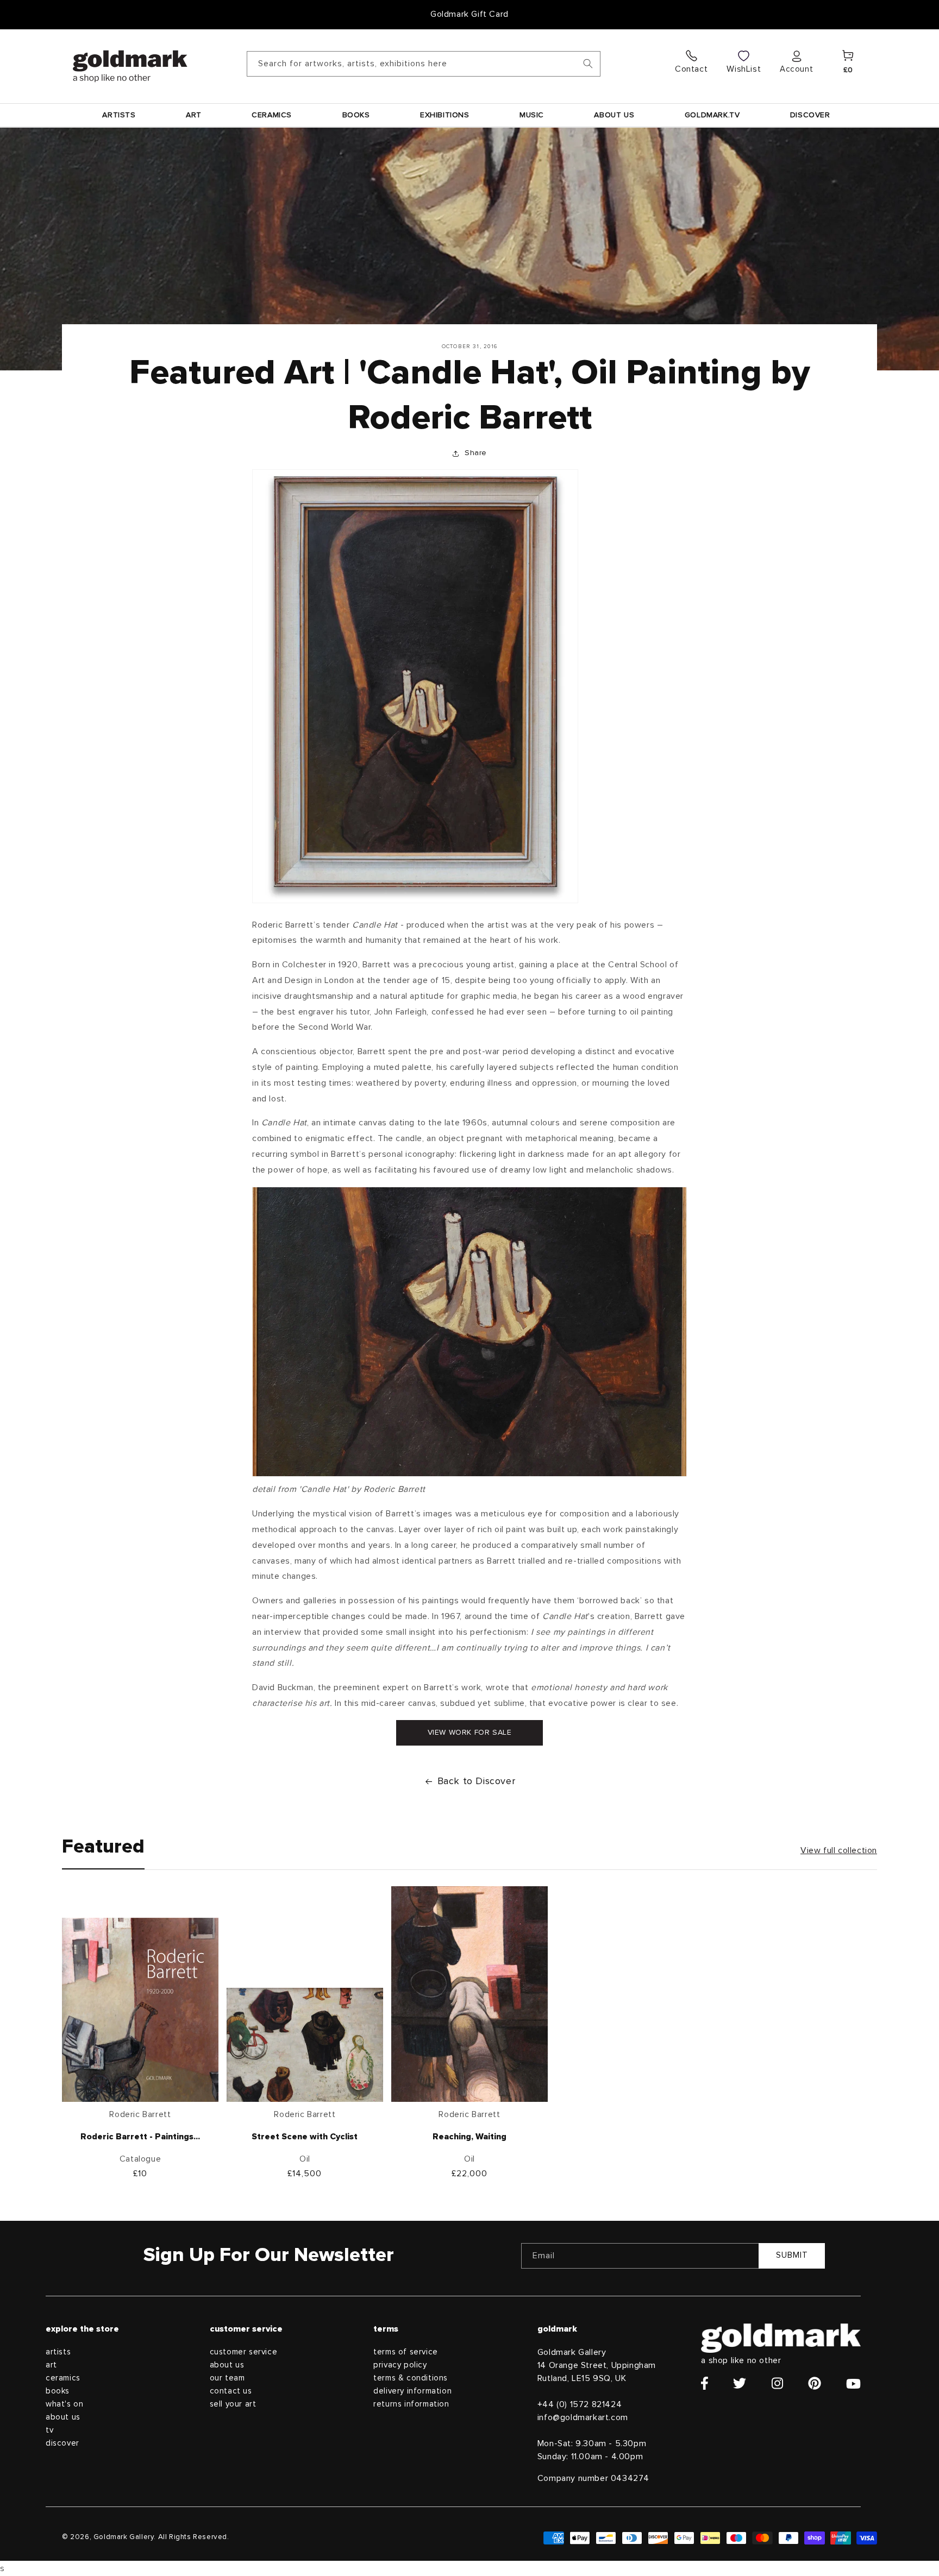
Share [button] (476, 453)
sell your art (233, 2404)
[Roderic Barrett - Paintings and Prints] (140, 2012)
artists (58, 2352)
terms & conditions (411, 2378)
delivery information (412, 2391)
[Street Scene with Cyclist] (305, 2048)
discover (62, 2443)
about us (63, 2417)
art (51, 2365)
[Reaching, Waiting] (469, 1996)
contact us (231, 2391)
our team (227, 2378)
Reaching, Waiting (469, 2137)
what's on (64, 2404)
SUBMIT (792, 2255)
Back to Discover (477, 1781)
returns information (411, 2404)
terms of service (406, 2352)
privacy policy (400, 2365)
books (58, 2391)
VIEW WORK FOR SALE (470, 1733)
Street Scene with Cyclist (305, 2137)
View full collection (839, 1850)
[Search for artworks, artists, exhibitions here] (588, 64)
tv (49, 2430)
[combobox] (424, 64)
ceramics (63, 2378)
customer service (244, 2352)
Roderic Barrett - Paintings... (140, 2137)
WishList (744, 69)
